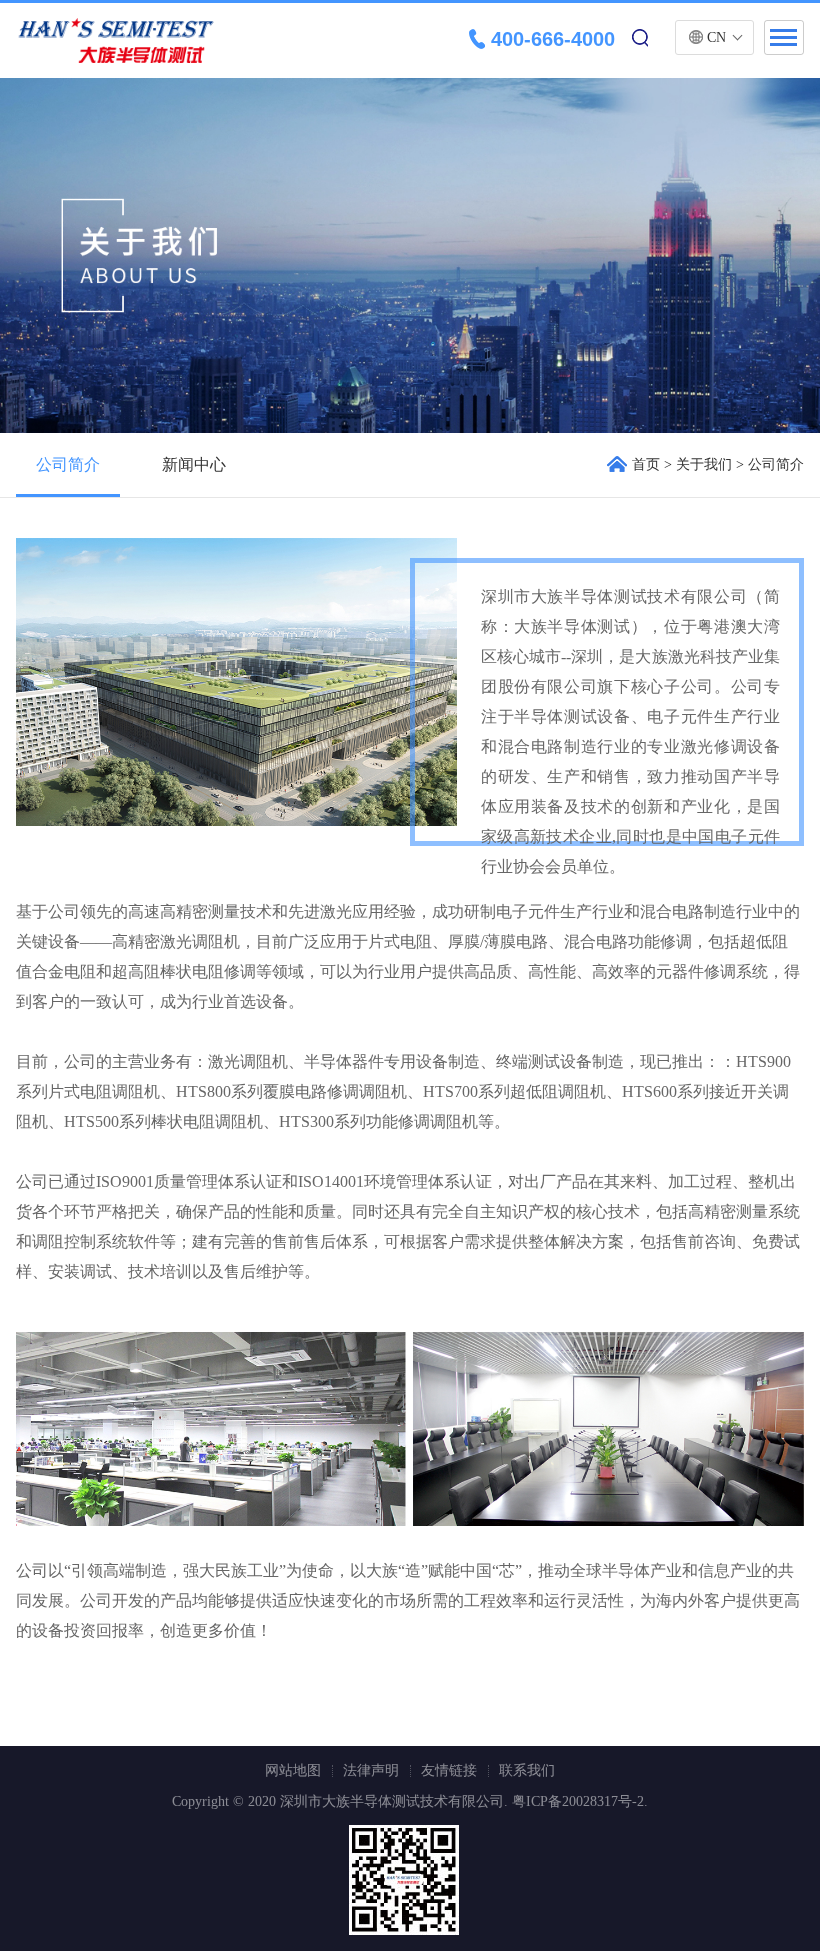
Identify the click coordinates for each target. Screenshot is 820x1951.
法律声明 (371, 1770)
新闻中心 (194, 464)
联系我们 (527, 1770)
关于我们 (704, 464)
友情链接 (449, 1770)
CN (716, 37)
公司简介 (68, 464)
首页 (646, 464)
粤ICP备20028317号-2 (578, 1801)
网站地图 (293, 1770)
